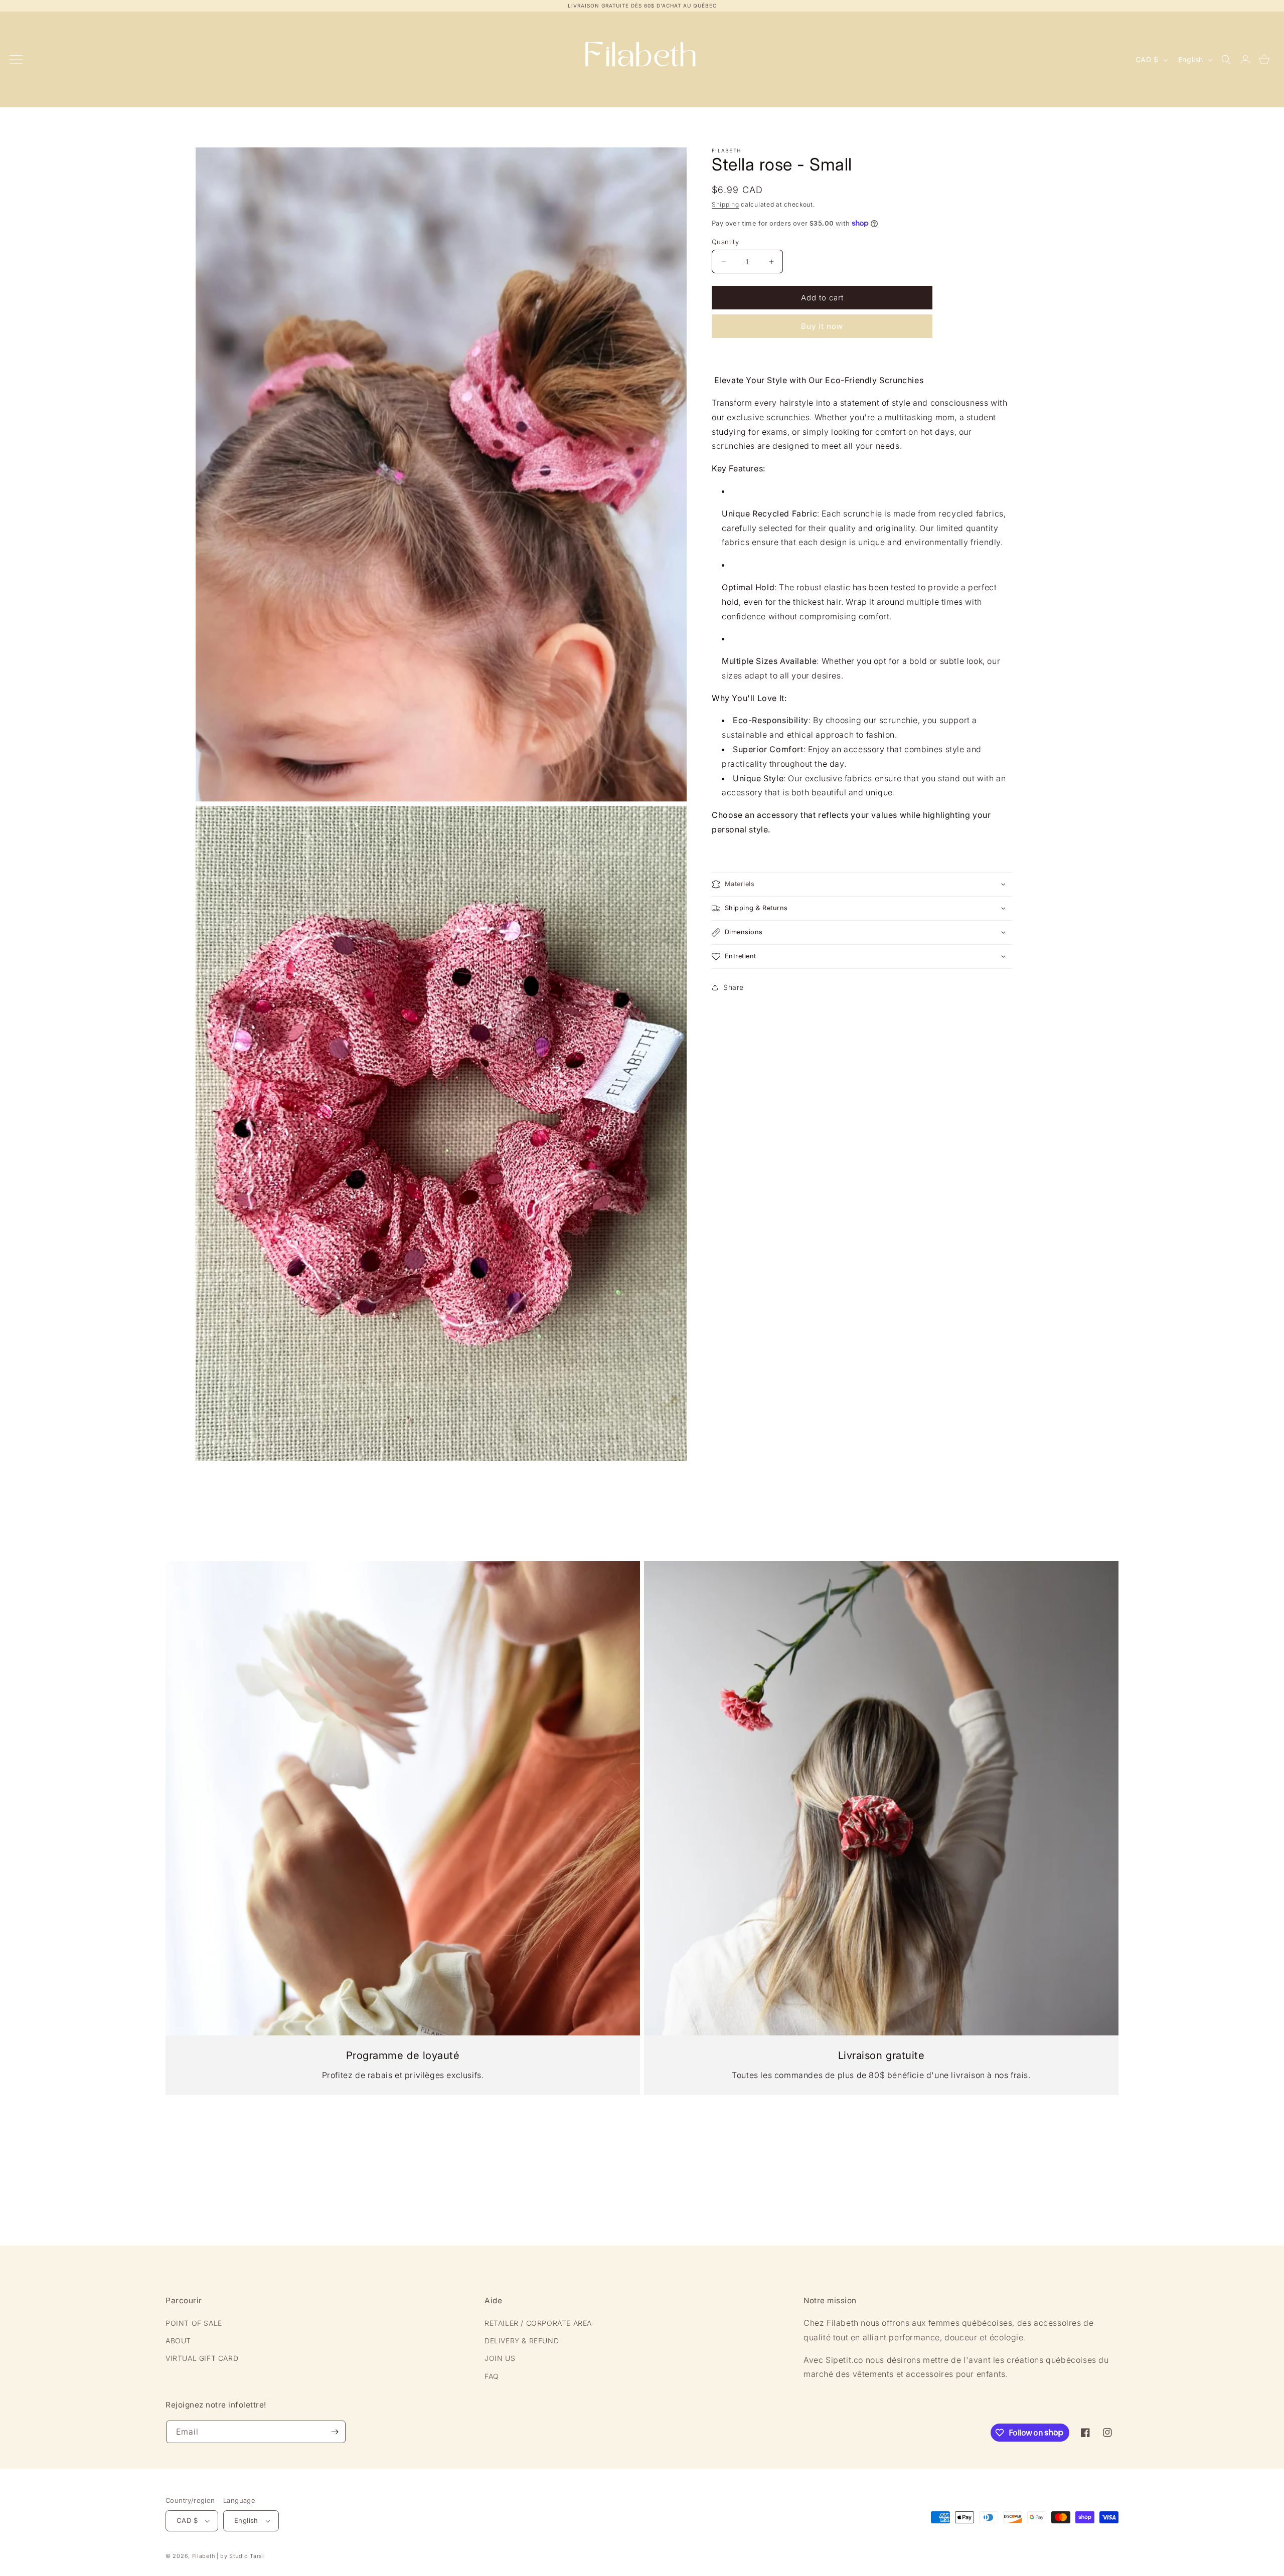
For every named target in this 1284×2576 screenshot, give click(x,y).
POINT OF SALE (194, 2323)
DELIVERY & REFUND (522, 2341)
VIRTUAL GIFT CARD (202, 2358)
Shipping (726, 204)
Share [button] (734, 987)
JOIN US (500, 2358)
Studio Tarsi (247, 2556)
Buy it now (822, 326)
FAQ (492, 2376)
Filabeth (204, 2556)
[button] (1226, 60)
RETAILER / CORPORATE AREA (538, 2323)
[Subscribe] (335, 2432)
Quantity (725, 242)
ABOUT (178, 2341)
